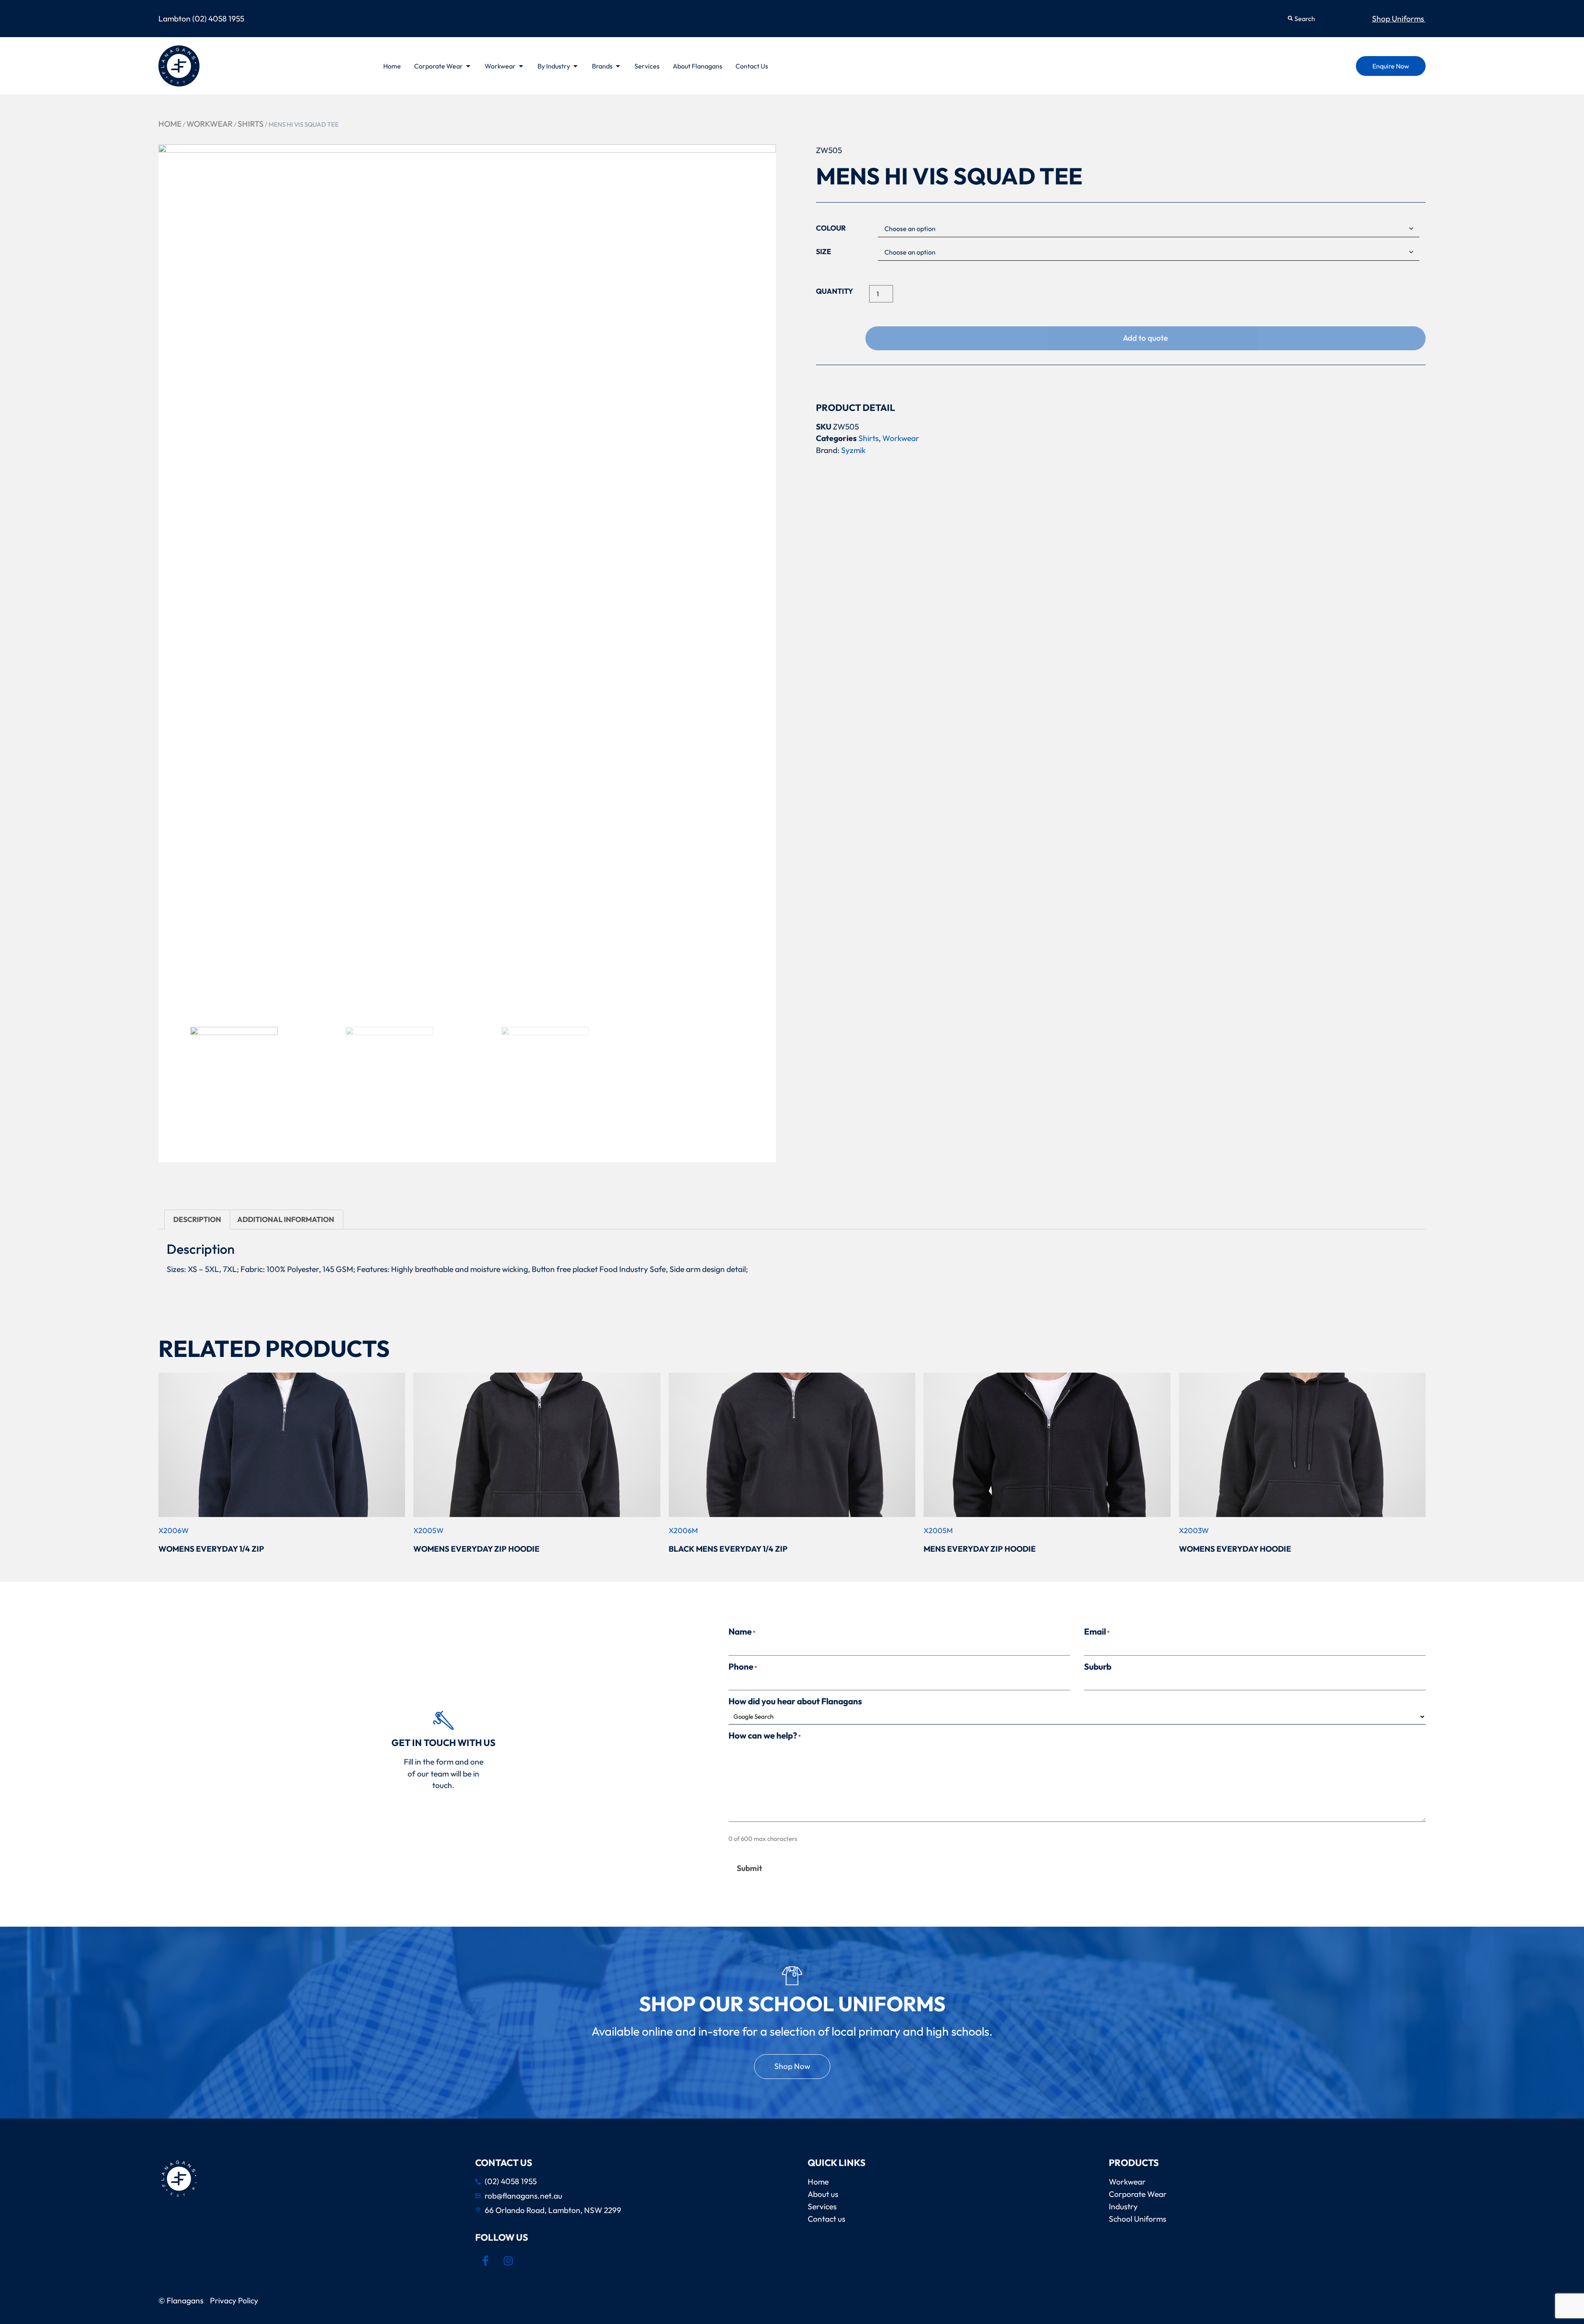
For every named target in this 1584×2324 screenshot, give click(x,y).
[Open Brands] (618, 66)
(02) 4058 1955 (218, 19)
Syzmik (853, 450)
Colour (831, 228)
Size (824, 252)
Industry (1123, 2206)
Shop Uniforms (1399, 19)
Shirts (251, 124)
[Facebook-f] (486, 2260)
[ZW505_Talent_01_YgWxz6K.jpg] (467, 582)
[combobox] (1322, 19)
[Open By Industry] (575, 66)
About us (823, 2194)
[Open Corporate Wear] (468, 66)
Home (170, 124)
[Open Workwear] (521, 66)
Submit (750, 1868)
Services (822, 2206)
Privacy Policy (236, 2300)
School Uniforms (1137, 2219)
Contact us (826, 2219)
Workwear (210, 124)
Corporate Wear (1138, 2194)
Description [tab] (197, 1219)
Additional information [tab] (286, 1219)
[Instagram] (508, 2260)
